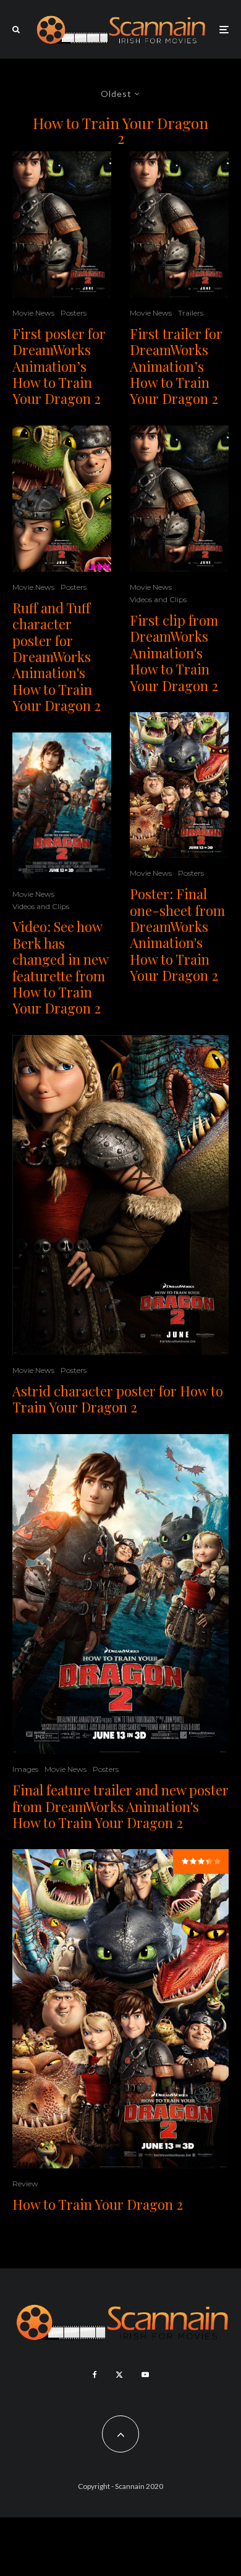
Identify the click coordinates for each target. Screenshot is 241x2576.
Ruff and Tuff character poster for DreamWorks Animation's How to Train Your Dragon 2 (57, 657)
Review (25, 2184)
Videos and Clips (41, 906)
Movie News (33, 313)
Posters (74, 313)
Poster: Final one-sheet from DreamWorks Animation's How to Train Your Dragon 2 (177, 934)
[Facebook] (95, 2375)
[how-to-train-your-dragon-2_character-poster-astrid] (120, 1195)
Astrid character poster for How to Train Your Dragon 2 (118, 1399)
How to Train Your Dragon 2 (98, 2204)
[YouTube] (145, 2375)
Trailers (191, 313)
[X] (119, 2375)
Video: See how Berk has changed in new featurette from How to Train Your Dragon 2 (60, 967)
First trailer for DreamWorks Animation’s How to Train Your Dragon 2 (176, 366)
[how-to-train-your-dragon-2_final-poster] (179, 785)
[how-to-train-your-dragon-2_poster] (62, 224)
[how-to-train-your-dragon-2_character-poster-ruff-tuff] (62, 499)
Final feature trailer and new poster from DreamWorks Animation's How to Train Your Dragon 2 (120, 1806)
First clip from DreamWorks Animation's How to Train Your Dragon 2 (174, 653)
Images (25, 1769)
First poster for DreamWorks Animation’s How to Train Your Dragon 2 (59, 366)
